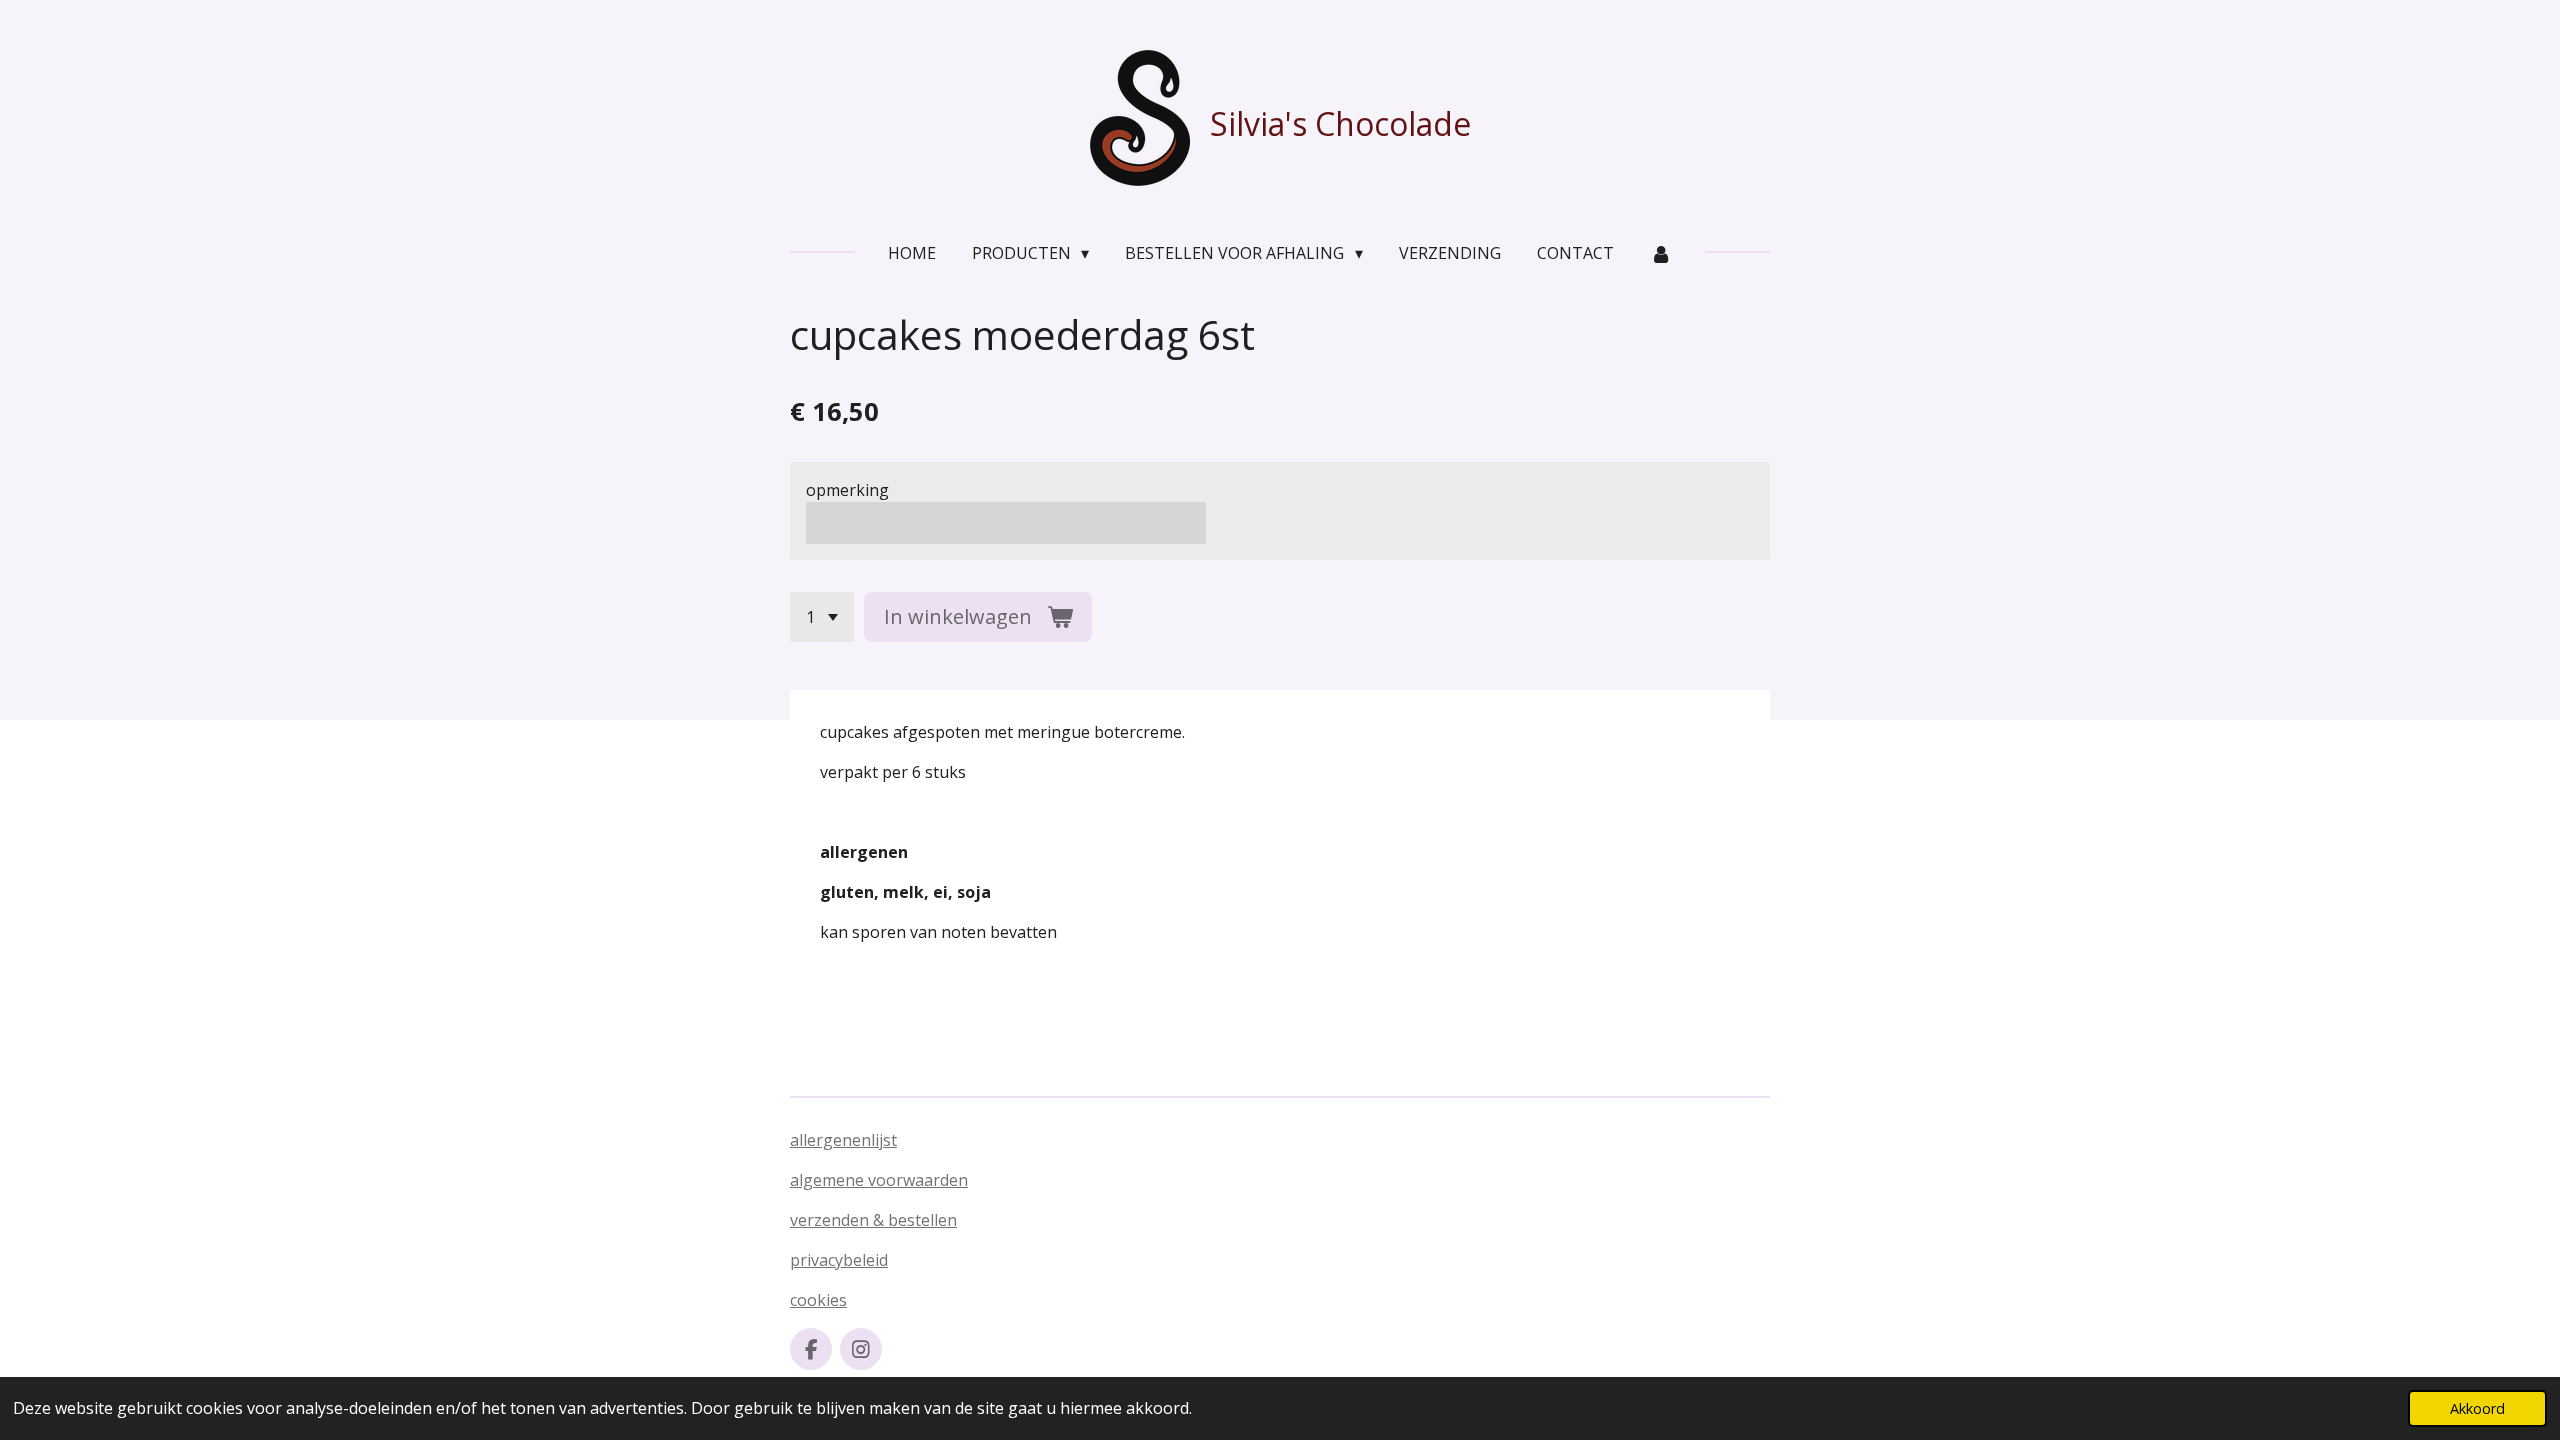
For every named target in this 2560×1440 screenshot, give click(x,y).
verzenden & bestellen (873, 1220)
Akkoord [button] (2477, 1408)
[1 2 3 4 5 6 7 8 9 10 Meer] (822, 617)
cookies (818, 1300)
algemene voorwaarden (879, 1180)
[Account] (1661, 253)
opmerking (847, 490)
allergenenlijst (843, 1140)
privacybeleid (839, 1260)
